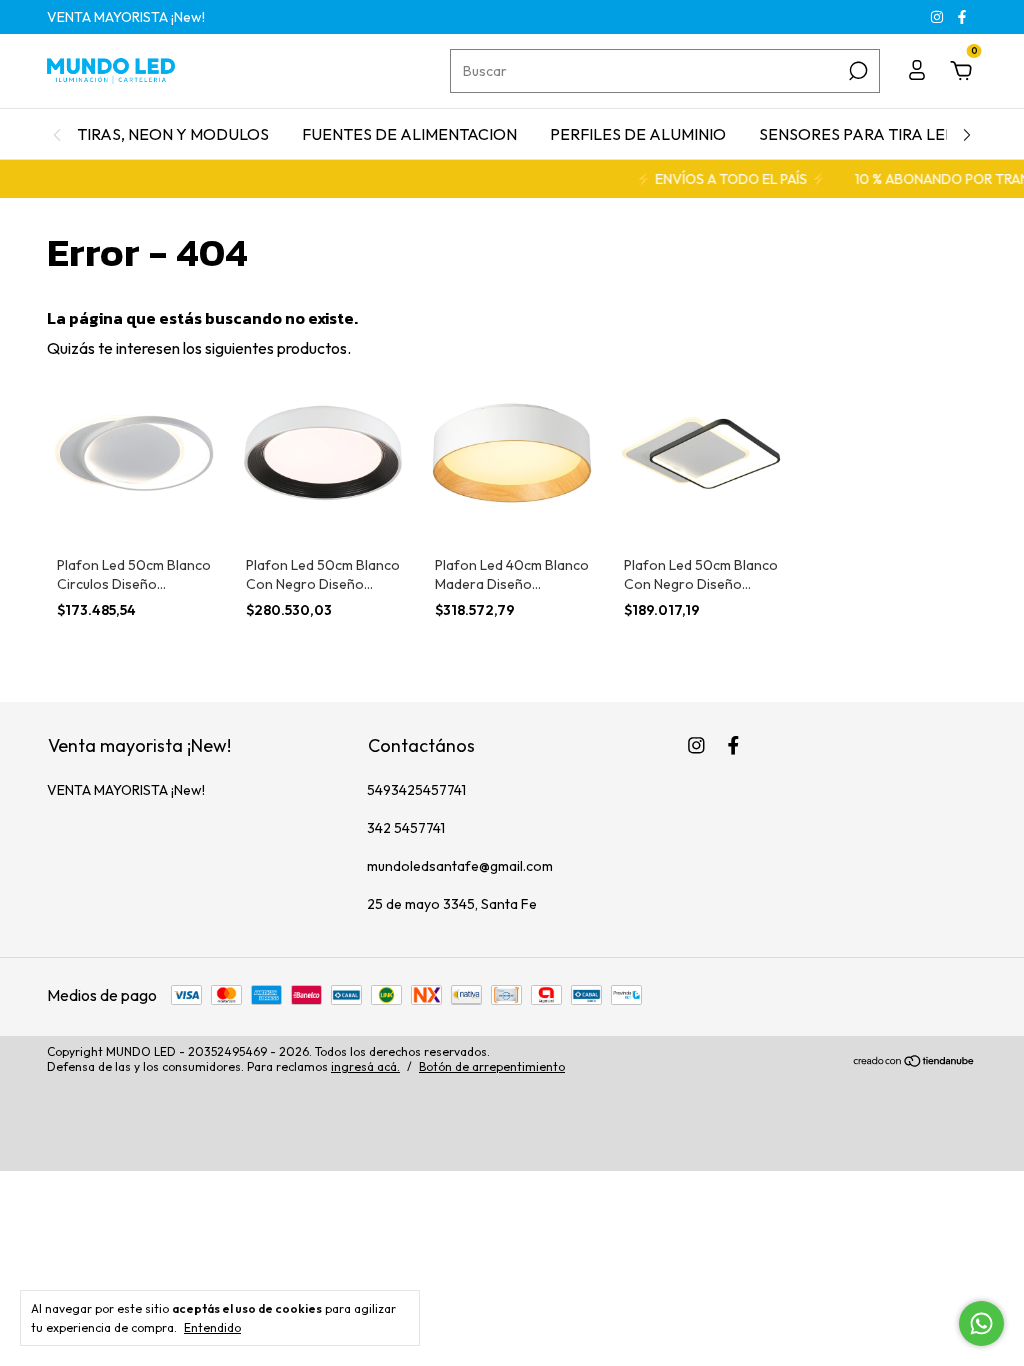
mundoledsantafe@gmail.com (460, 866)
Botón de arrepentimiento (492, 1066)
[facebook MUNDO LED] (962, 17)
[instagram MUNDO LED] (938, 17)
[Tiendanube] (914, 1062)
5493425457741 (416, 790)
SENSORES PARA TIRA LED (858, 134)
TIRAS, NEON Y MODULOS (173, 134)
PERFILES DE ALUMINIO (638, 134)
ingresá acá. (365, 1066)
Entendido (212, 1327)
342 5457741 (406, 828)
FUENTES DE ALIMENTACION (409, 134)
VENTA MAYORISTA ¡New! (126, 17)
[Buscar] (856, 71)
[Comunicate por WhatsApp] (981, 1323)
